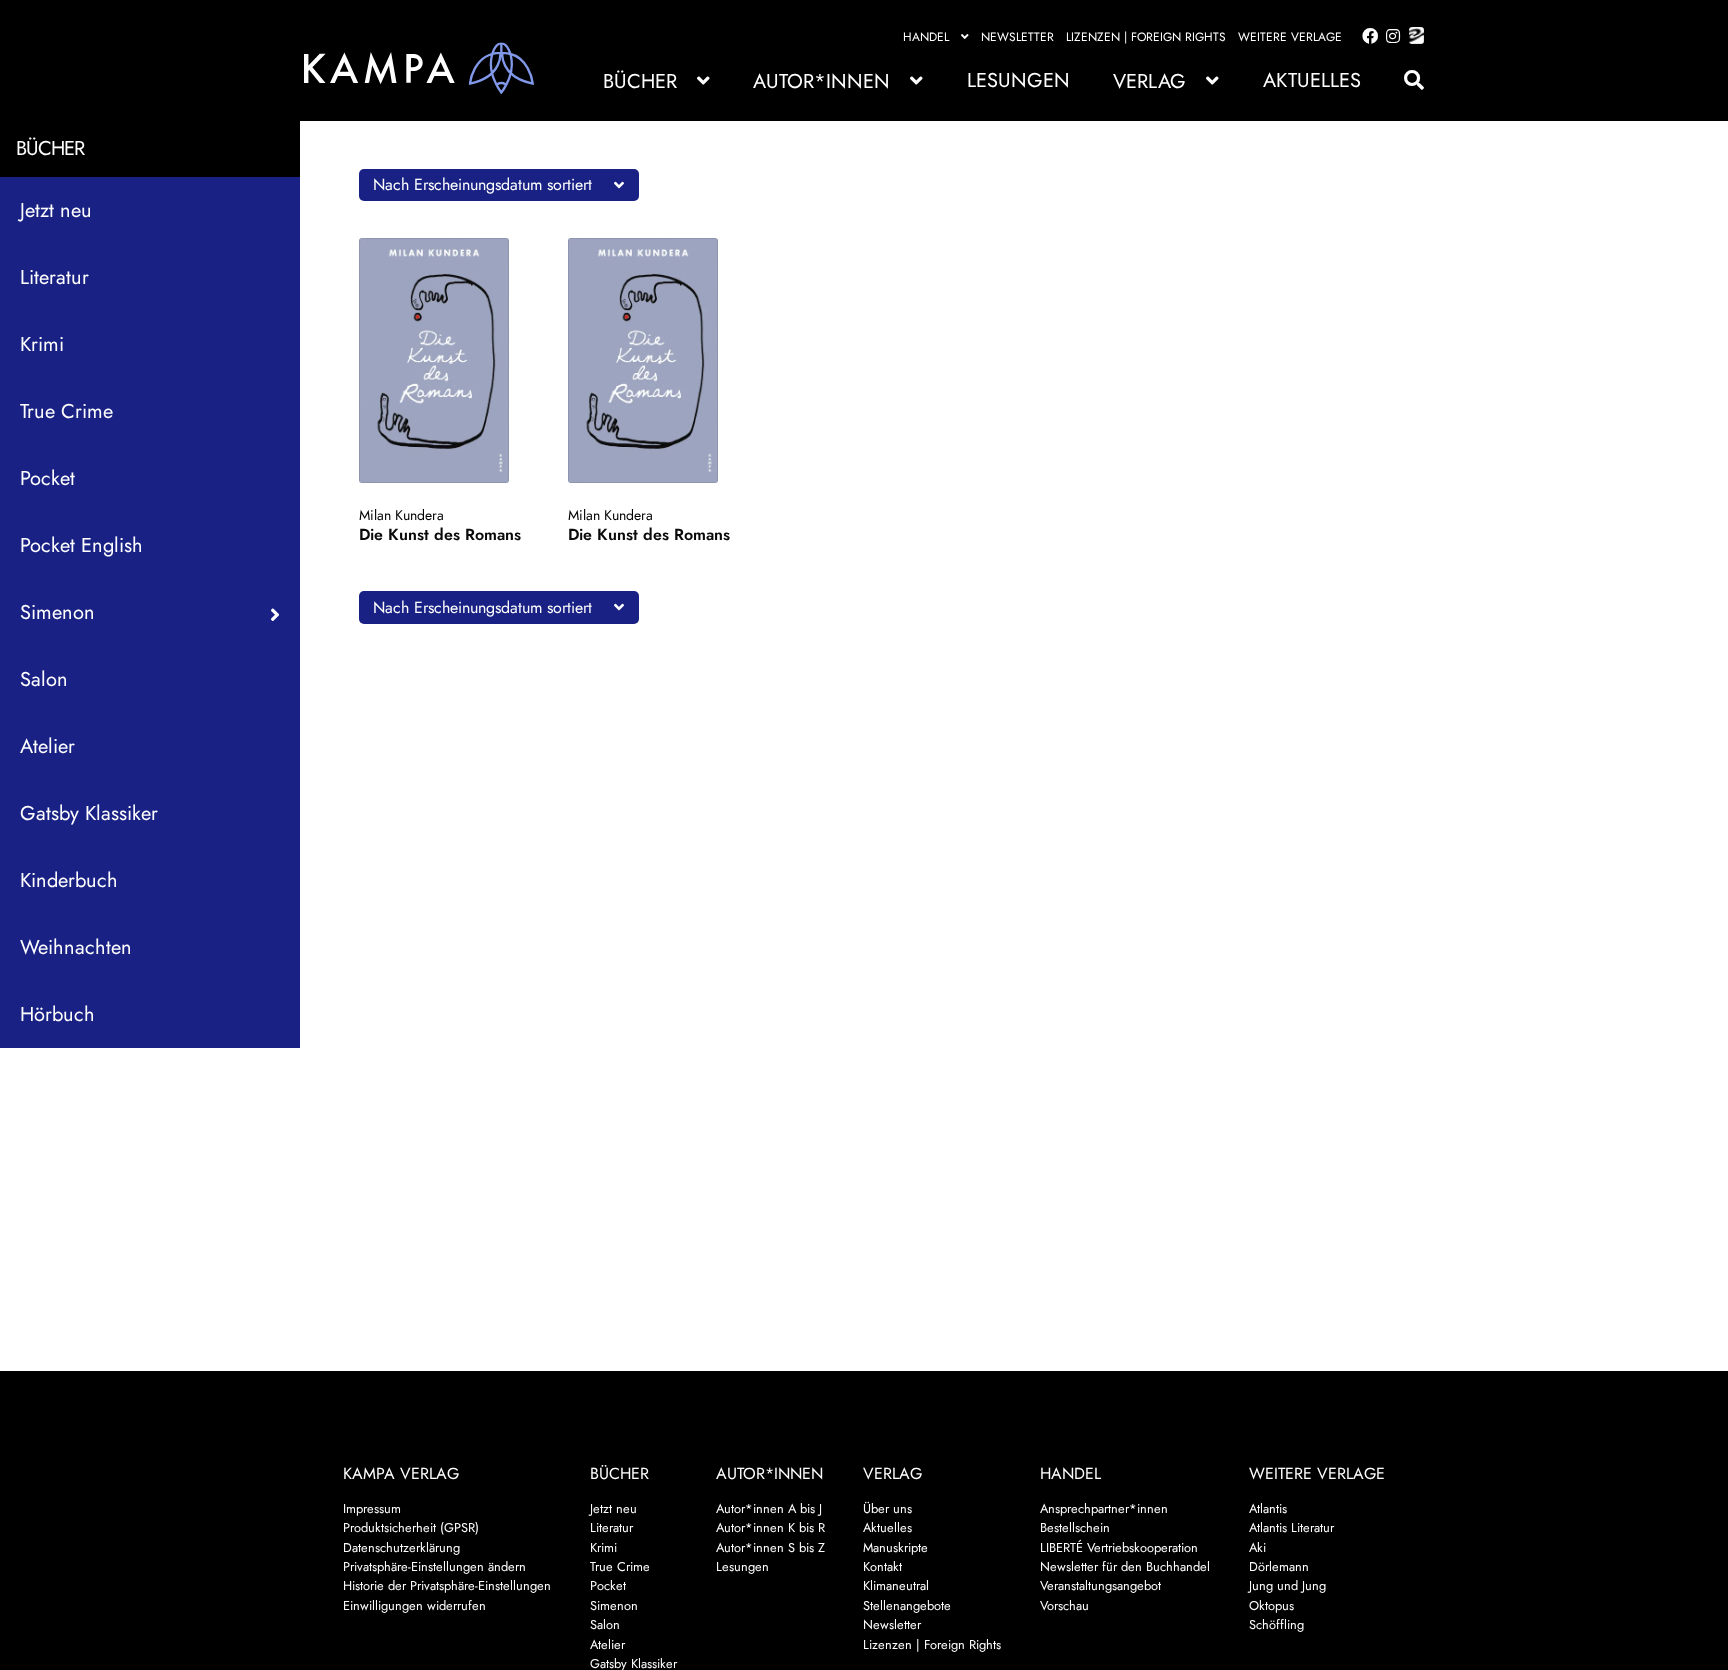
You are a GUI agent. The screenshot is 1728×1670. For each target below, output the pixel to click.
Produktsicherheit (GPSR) (411, 1527)
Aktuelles (1312, 80)
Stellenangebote (907, 1605)
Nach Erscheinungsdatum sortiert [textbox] (482, 184)
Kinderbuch (69, 880)
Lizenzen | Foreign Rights (1146, 37)
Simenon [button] (57, 612)
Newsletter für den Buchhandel (1125, 1566)
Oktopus (1271, 1605)
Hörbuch (57, 1014)
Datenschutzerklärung (401, 1547)
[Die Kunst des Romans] (444, 360)
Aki (1257, 1547)
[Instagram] (1389, 37)
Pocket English (81, 545)
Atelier (47, 746)
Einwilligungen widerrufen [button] (414, 1605)
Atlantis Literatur (1291, 1527)
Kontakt (882, 1566)
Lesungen (1018, 80)
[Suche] (1404, 80)
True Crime (66, 411)
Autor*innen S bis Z (770, 1547)
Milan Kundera (401, 515)
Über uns (887, 1508)
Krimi (42, 344)
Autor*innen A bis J (769, 1508)
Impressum (372, 1508)
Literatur (54, 277)
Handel (926, 37)
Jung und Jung (1287, 1585)
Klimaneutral (896, 1585)
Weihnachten (76, 947)
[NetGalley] (1412, 37)
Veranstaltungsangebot (1100, 1585)
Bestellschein (1075, 1527)
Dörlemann (1279, 1566)
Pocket (47, 478)
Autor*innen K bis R (770, 1527)
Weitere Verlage (1290, 37)
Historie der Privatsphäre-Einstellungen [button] (447, 1585)
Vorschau (1064, 1605)
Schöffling (1276, 1624)
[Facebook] (1366, 37)
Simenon (614, 1605)
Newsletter (1017, 37)
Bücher (640, 81)
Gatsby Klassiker (89, 813)
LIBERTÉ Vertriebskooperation (1119, 1547)
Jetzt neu (56, 210)
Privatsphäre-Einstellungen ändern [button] (434, 1566)
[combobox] (499, 185)
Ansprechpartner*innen (1104, 1508)
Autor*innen (821, 81)
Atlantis (1268, 1508)
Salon (44, 679)
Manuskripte (895, 1547)
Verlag (1149, 81)
